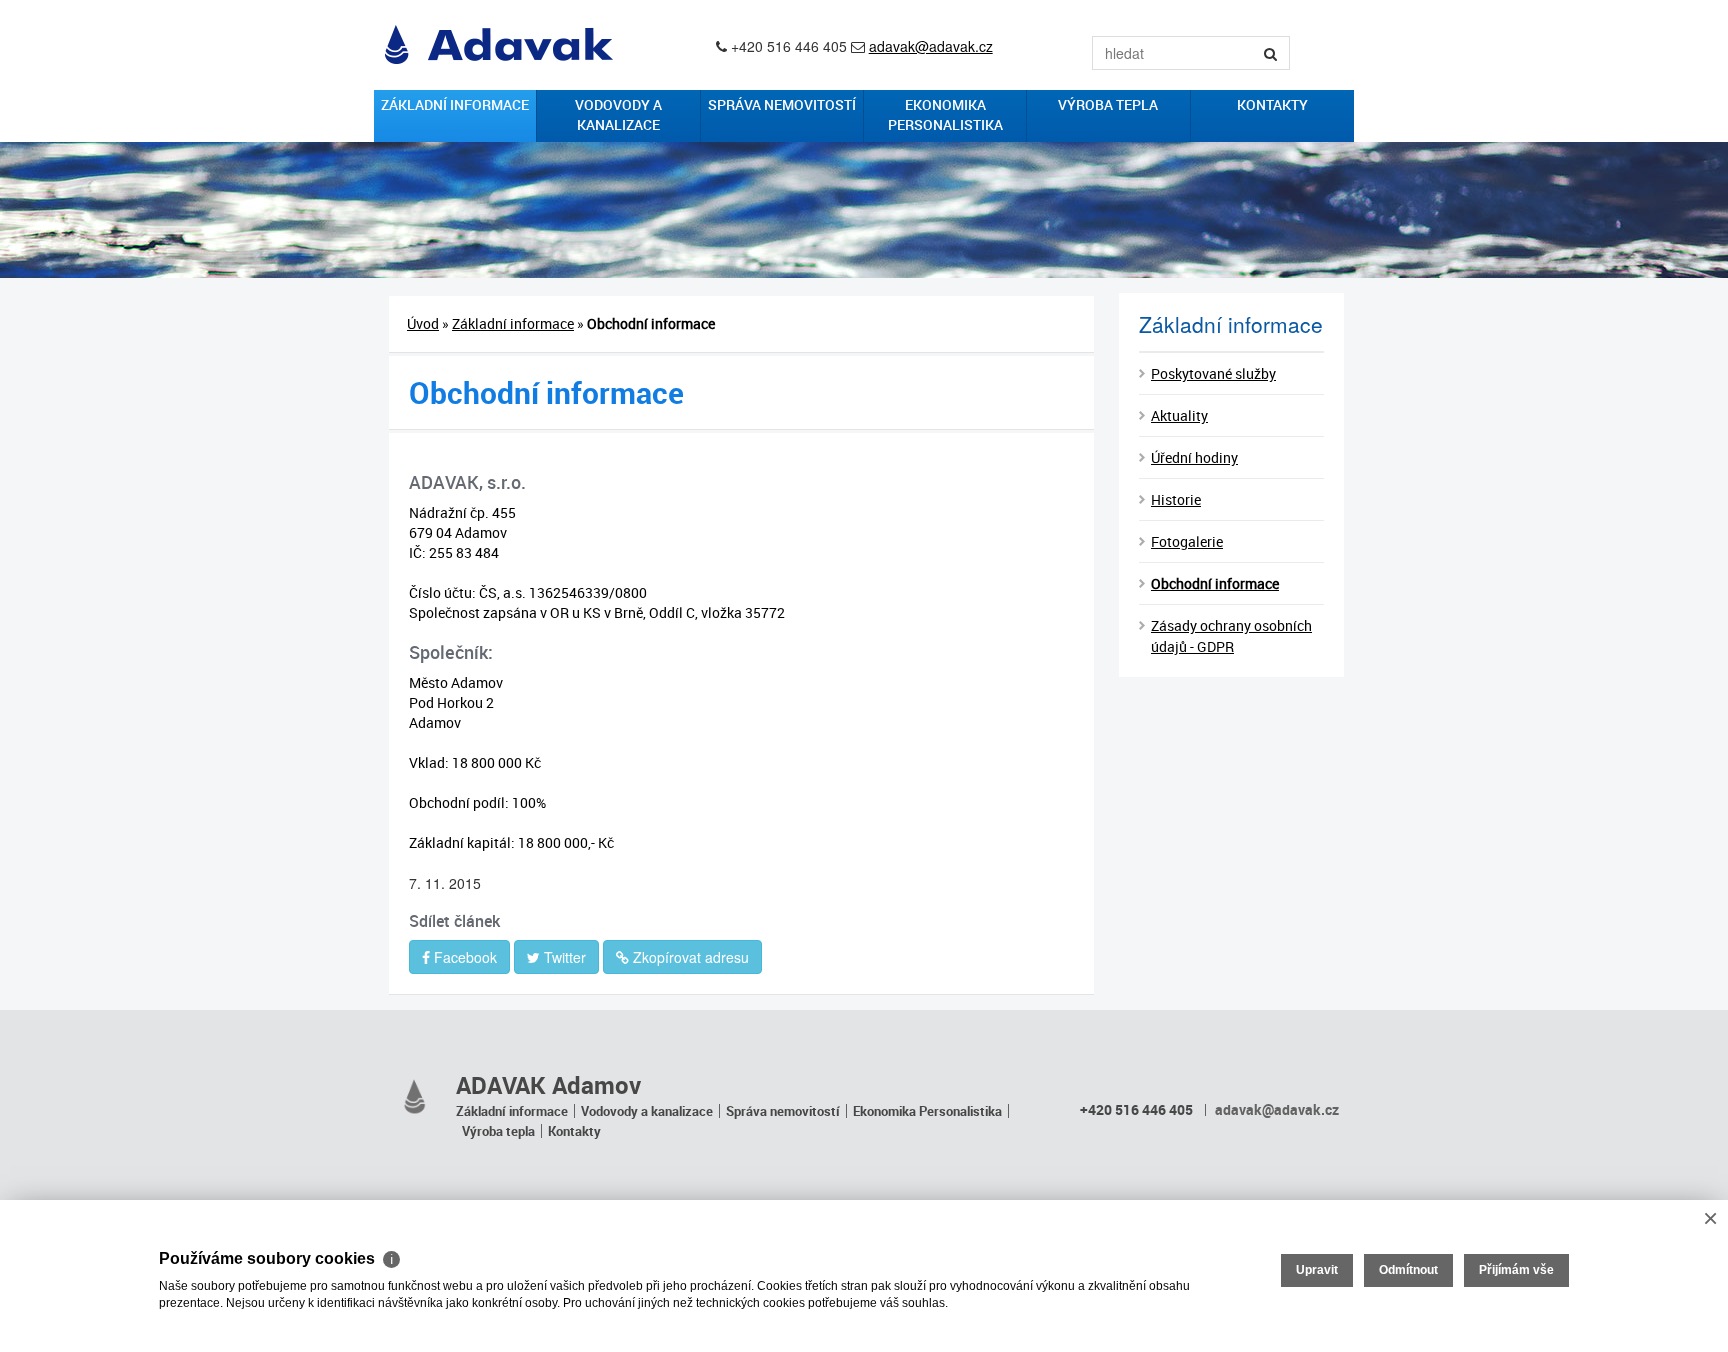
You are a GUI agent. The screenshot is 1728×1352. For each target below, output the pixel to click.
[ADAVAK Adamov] (415, 1096)
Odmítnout (1408, 1270)
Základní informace (455, 104)
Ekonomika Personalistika (945, 114)
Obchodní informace (1215, 583)
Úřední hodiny (1194, 457)
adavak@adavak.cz (931, 46)
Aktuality (1179, 415)
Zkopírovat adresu (689, 957)
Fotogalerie (1187, 541)
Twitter (563, 957)
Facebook (463, 957)
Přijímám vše (1516, 1270)
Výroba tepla (1108, 104)
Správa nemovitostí (782, 104)
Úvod (423, 323)
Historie (1176, 499)
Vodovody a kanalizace (618, 114)
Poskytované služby (1213, 373)
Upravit (1317, 1270)
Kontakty (1272, 104)
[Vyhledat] (1271, 53)
